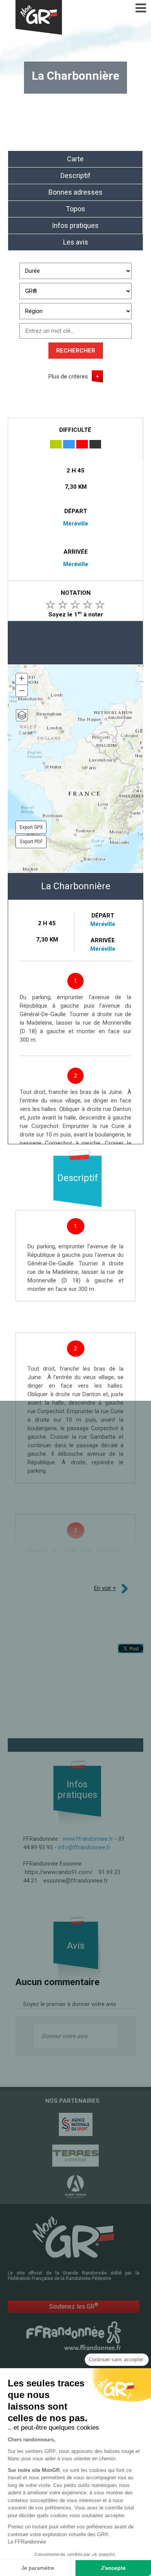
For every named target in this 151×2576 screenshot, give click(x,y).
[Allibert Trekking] (75, 2187)
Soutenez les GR (74, 2306)
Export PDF (31, 842)
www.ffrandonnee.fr (88, 1839)
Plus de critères (68, 377)
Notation (76, 593)
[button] (22, 679)
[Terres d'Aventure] (75, 2156)
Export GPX (31, 827)
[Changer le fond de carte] (22, 715)
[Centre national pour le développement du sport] (75, 2124)
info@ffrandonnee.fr (84, 1847)
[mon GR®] (74, 2237)
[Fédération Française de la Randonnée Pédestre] (74, 2335)
